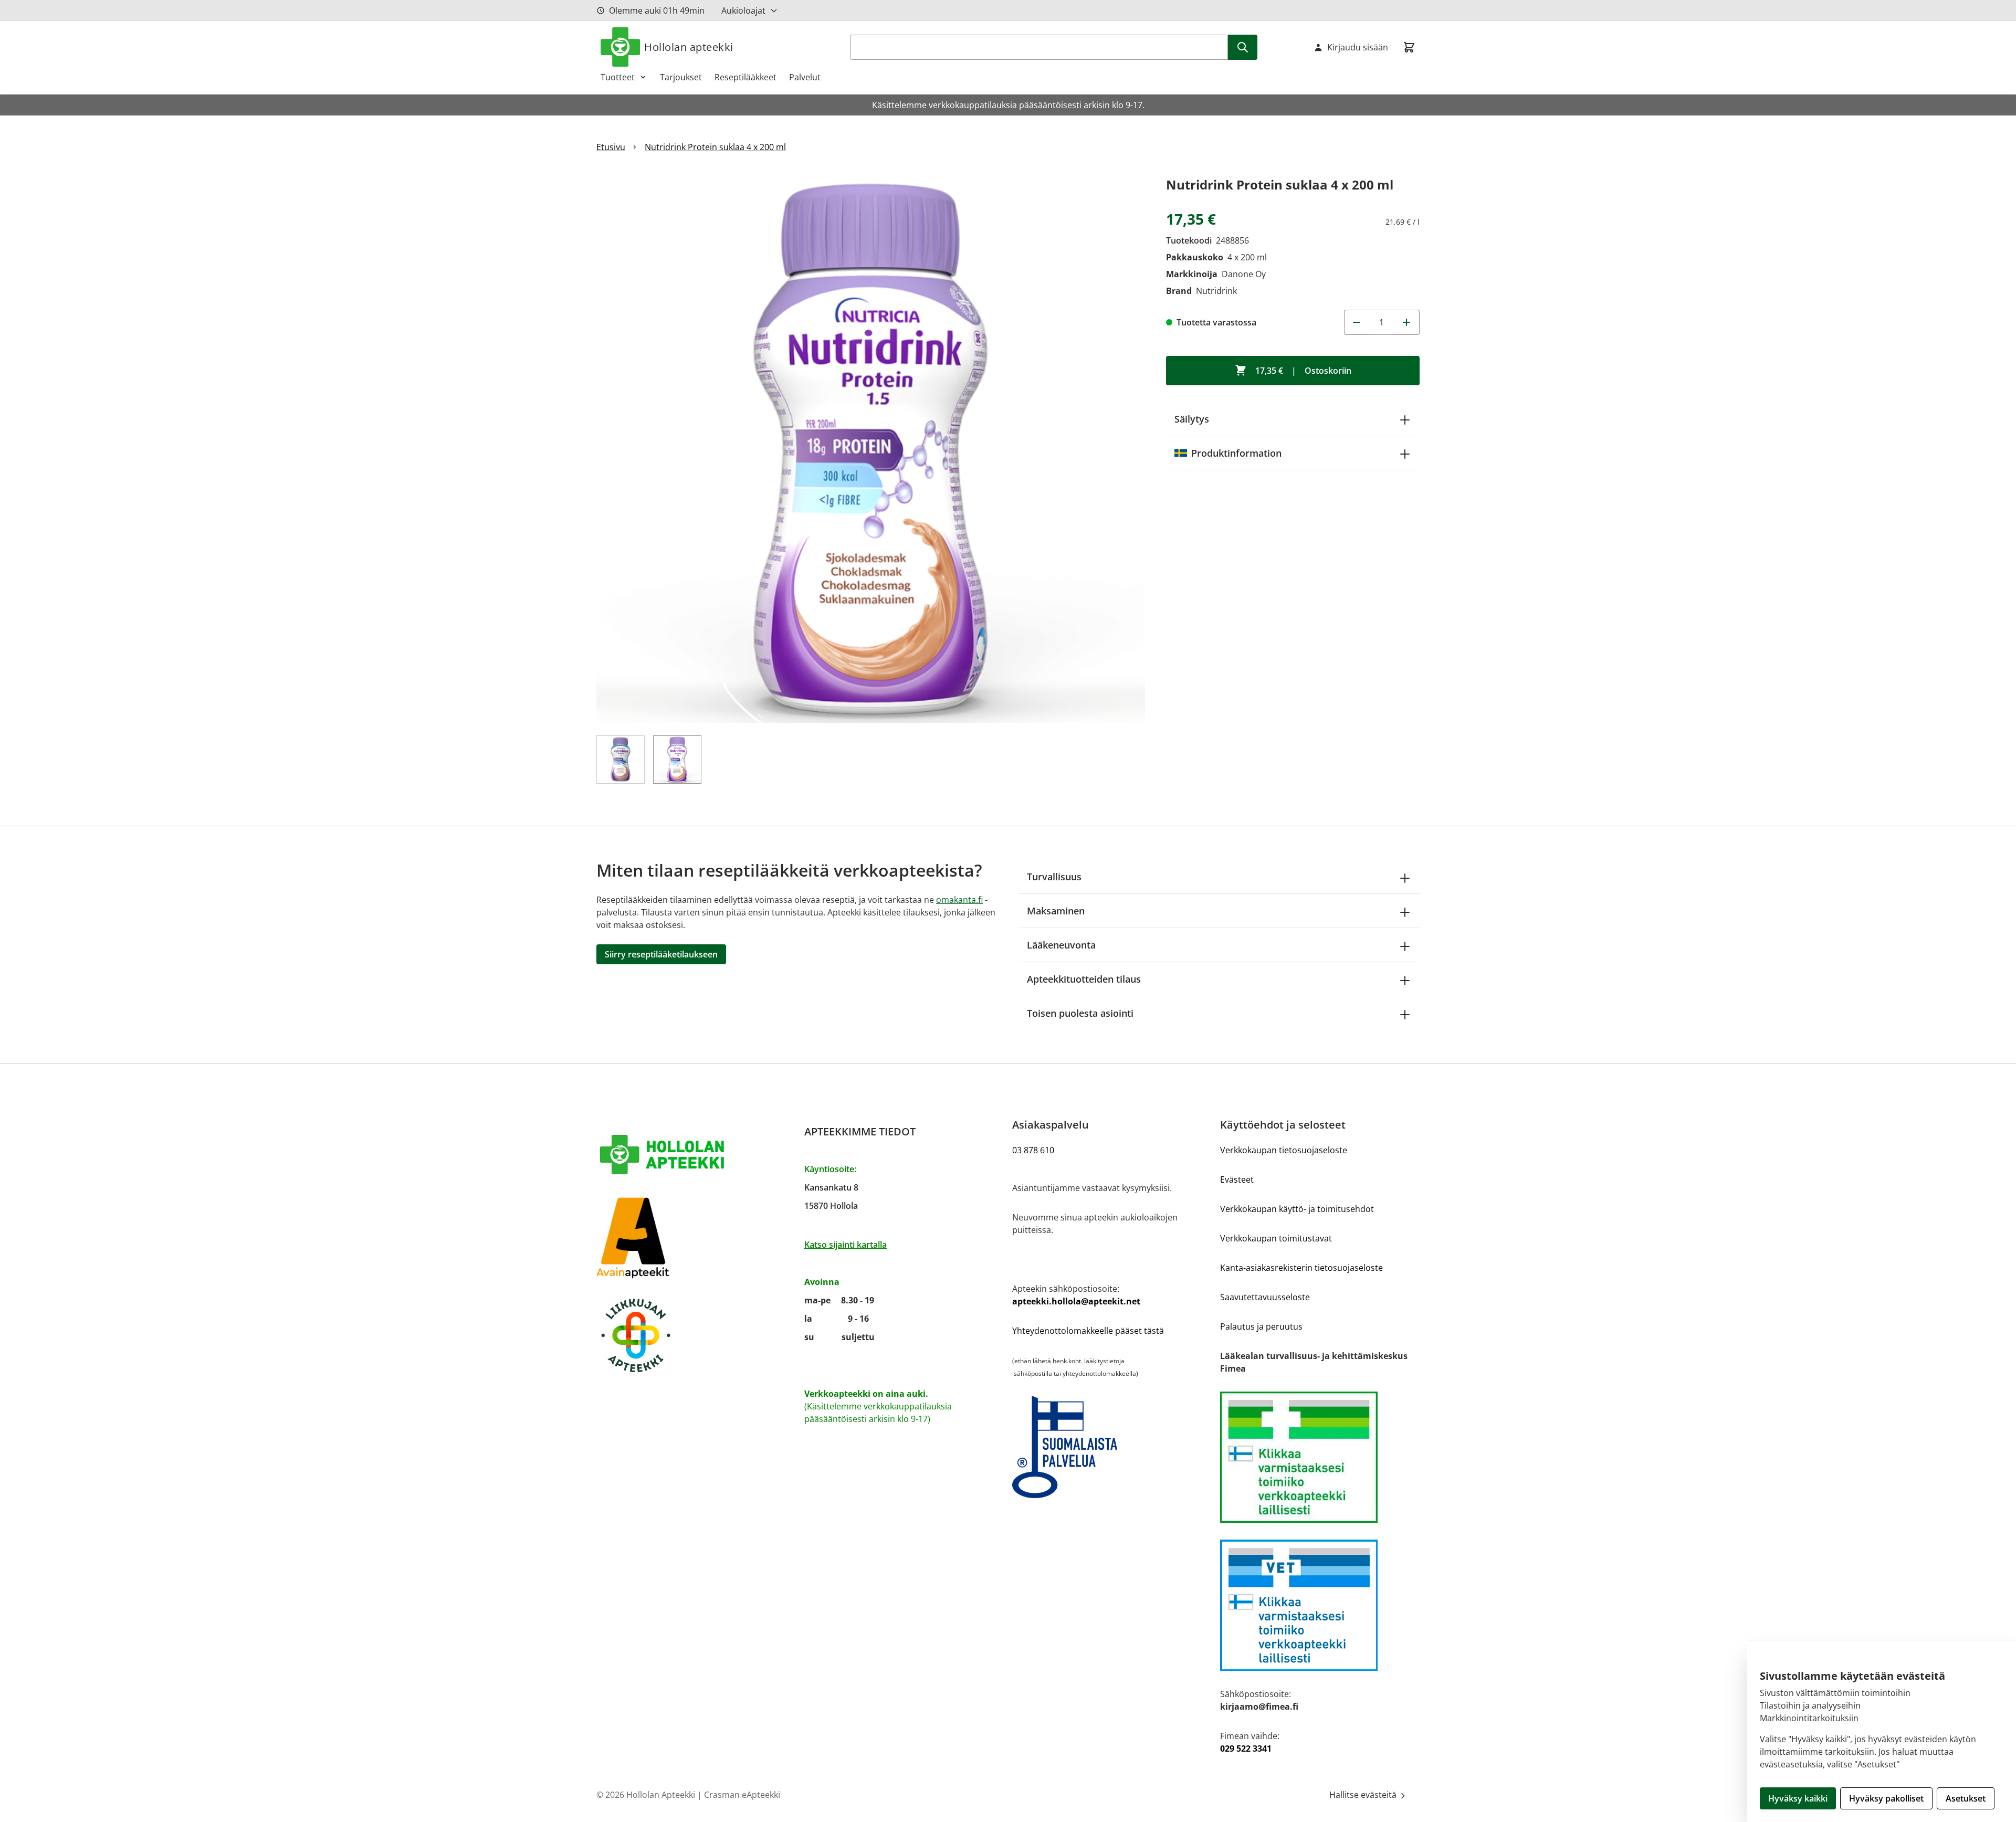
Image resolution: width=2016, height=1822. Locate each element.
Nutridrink (1216, 291)
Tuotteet (618, 77)
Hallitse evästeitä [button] (1364, 1795)
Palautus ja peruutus (1261, 1326)
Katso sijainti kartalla (846, 1245)
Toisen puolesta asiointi (1080, 1013)
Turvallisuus (1054, 877)
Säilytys (1192, 419)
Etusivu (611, 147)
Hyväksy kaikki (1798, 1798)
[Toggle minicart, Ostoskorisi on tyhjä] (1409, 47)
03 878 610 (1033, 1150)
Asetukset (1966, 1798)
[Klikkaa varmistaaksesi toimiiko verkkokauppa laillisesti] (1320, 1457)
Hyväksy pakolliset (1886, 1798)
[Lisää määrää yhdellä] (1407, 322)
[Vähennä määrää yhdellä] (1357, 322)
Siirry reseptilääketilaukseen (661, 954)
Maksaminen (1056, 911)
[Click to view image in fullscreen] (871, 449)
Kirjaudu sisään (1358, 47)
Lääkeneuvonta (1061, 945)
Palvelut (805, 77)
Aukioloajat (743, 10)
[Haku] (1243, 47)
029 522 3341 (1246, 1749)
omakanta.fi (959, 900)
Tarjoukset (681, 77)
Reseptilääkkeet (745, 77)
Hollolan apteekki (689, 47)
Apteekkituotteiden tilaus (1084, 979)
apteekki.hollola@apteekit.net (1076, 1301)
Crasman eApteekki (742, 1795)
